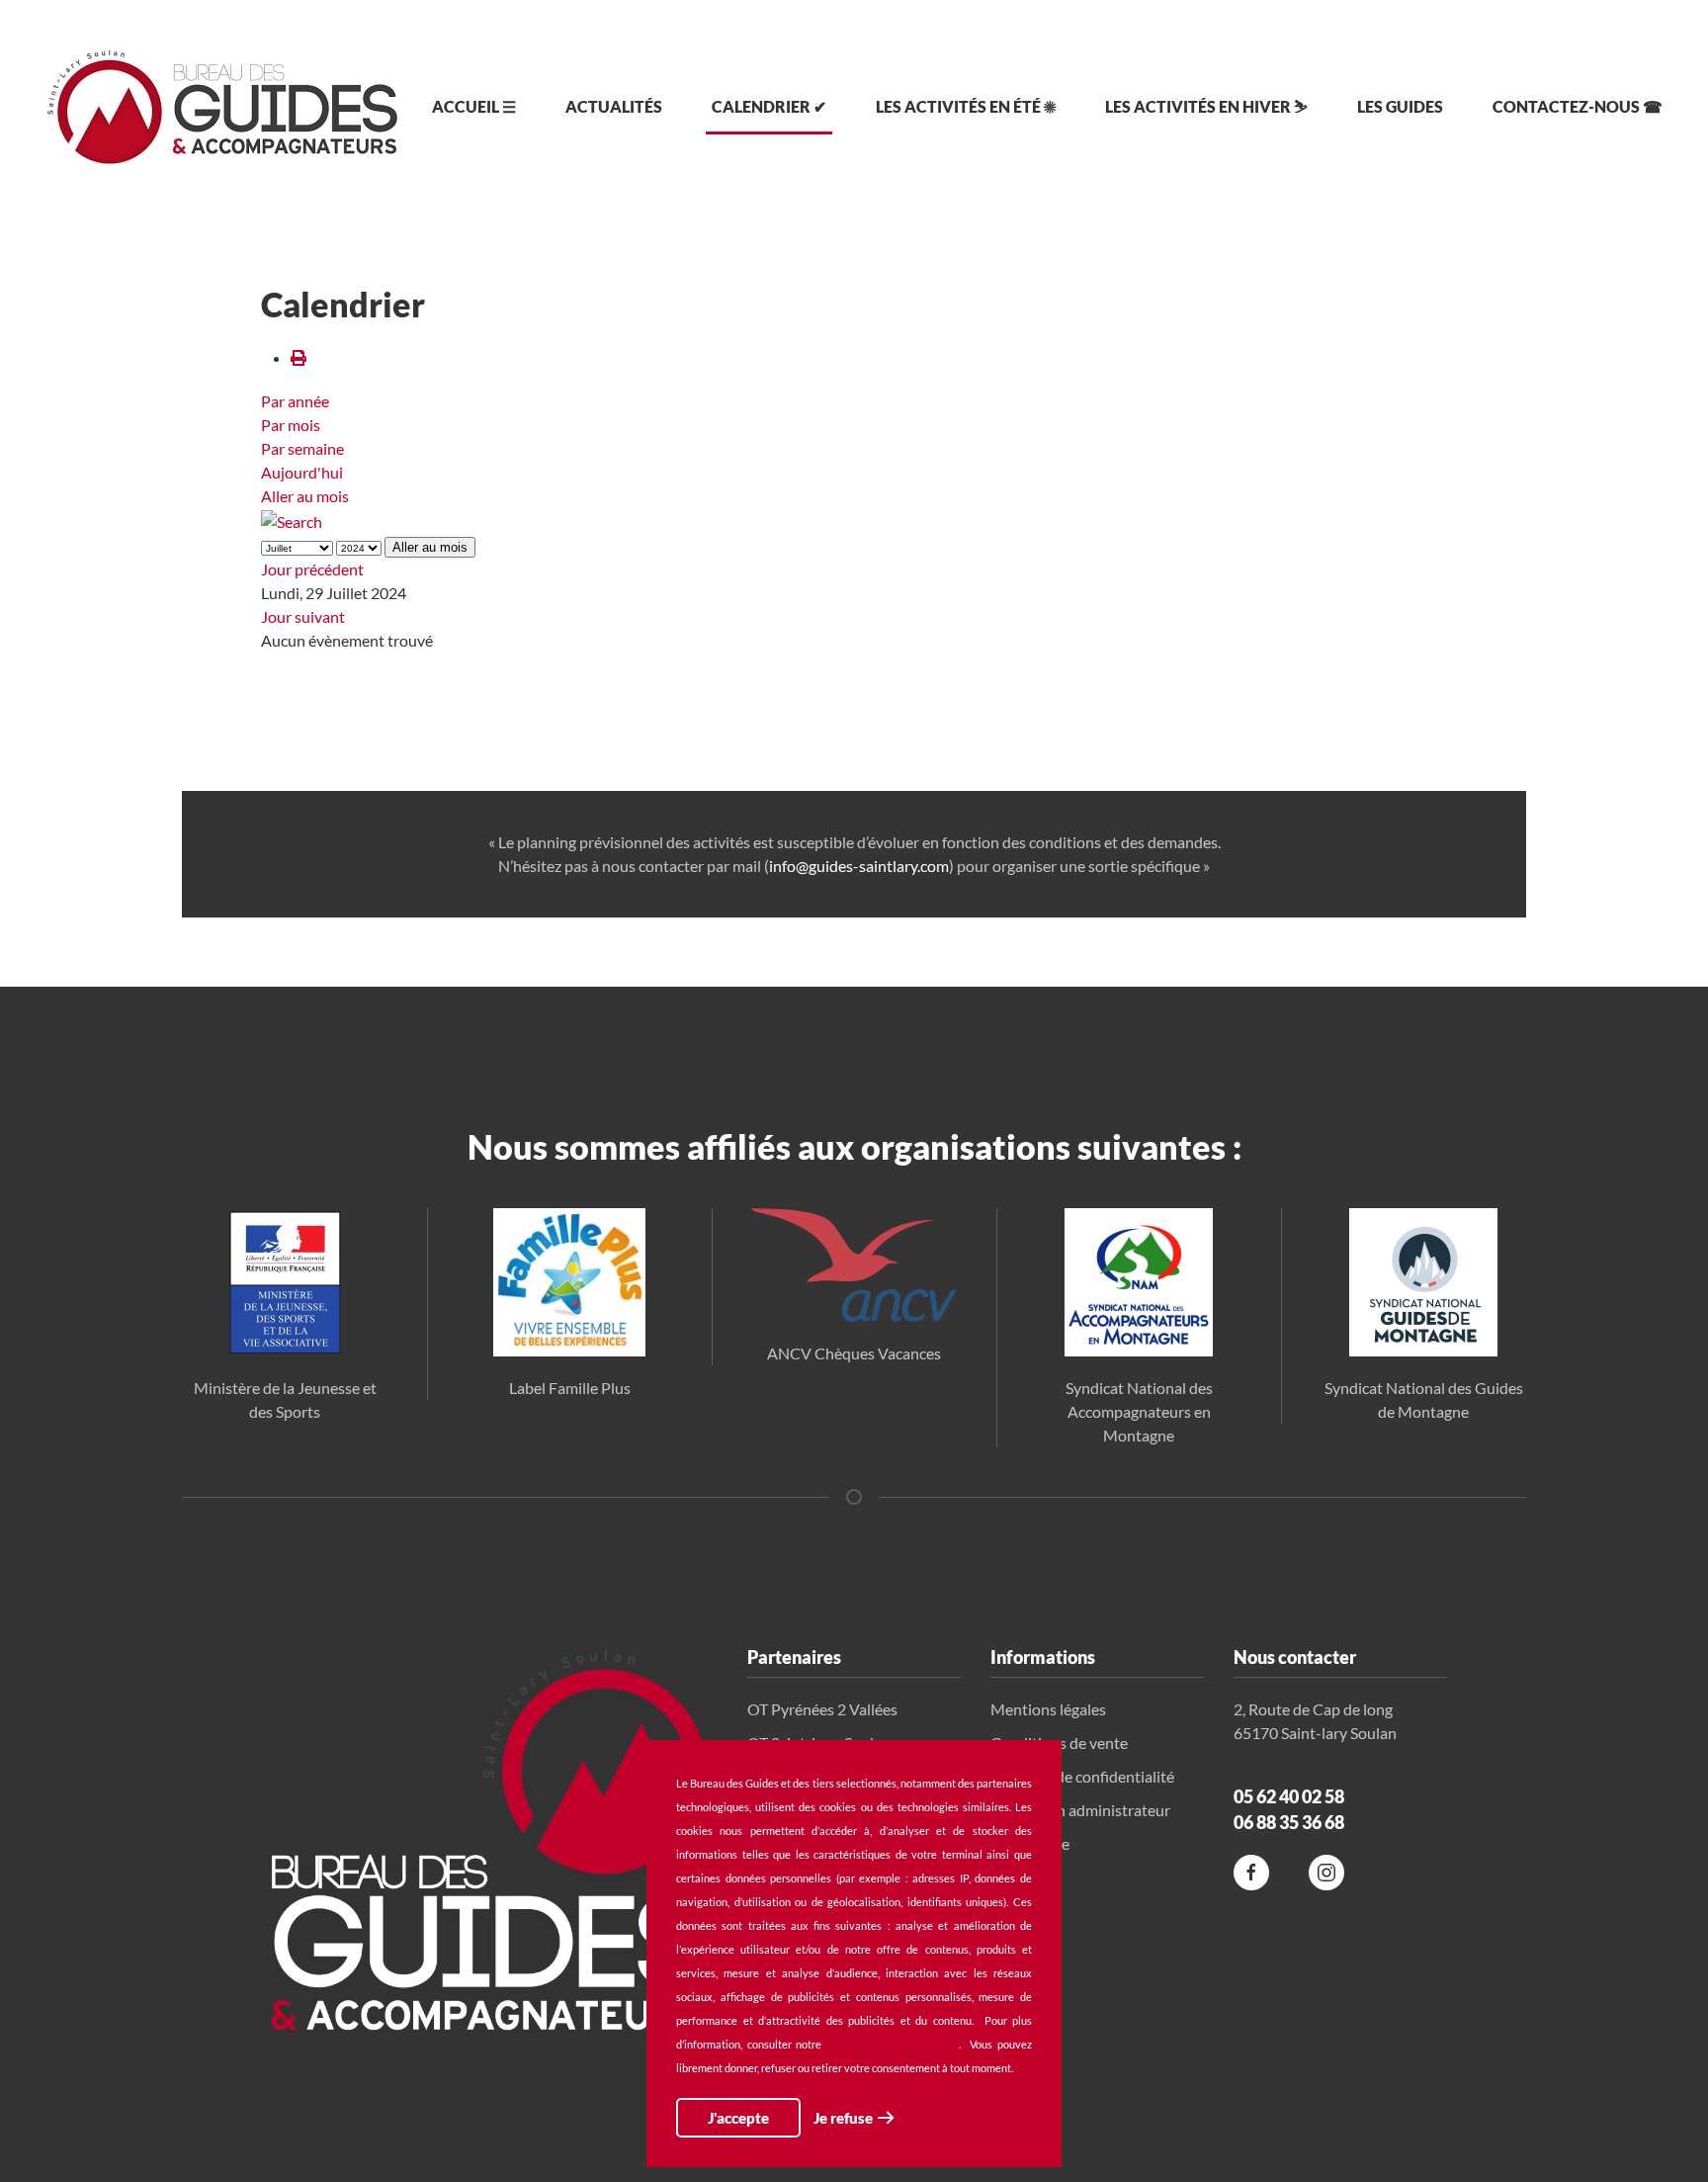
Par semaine (302, 448)
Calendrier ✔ (769, 106)
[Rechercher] (292, 520)
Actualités (614, 106)
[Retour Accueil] (222, 107)
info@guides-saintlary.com (859, 866)
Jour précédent (312, 569)
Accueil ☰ (474, 106)
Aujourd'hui (302, 472)
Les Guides (1400, 106)
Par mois (291, 425)
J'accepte (738, 2118)
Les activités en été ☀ (966, 106)
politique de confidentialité (893, 2044)
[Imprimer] (299, 357)
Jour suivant (303, 616)
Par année (295, 401)
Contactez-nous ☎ (1578, 106)
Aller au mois (305, 496)
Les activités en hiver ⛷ (1206, 106)
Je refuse (843, 2118)
